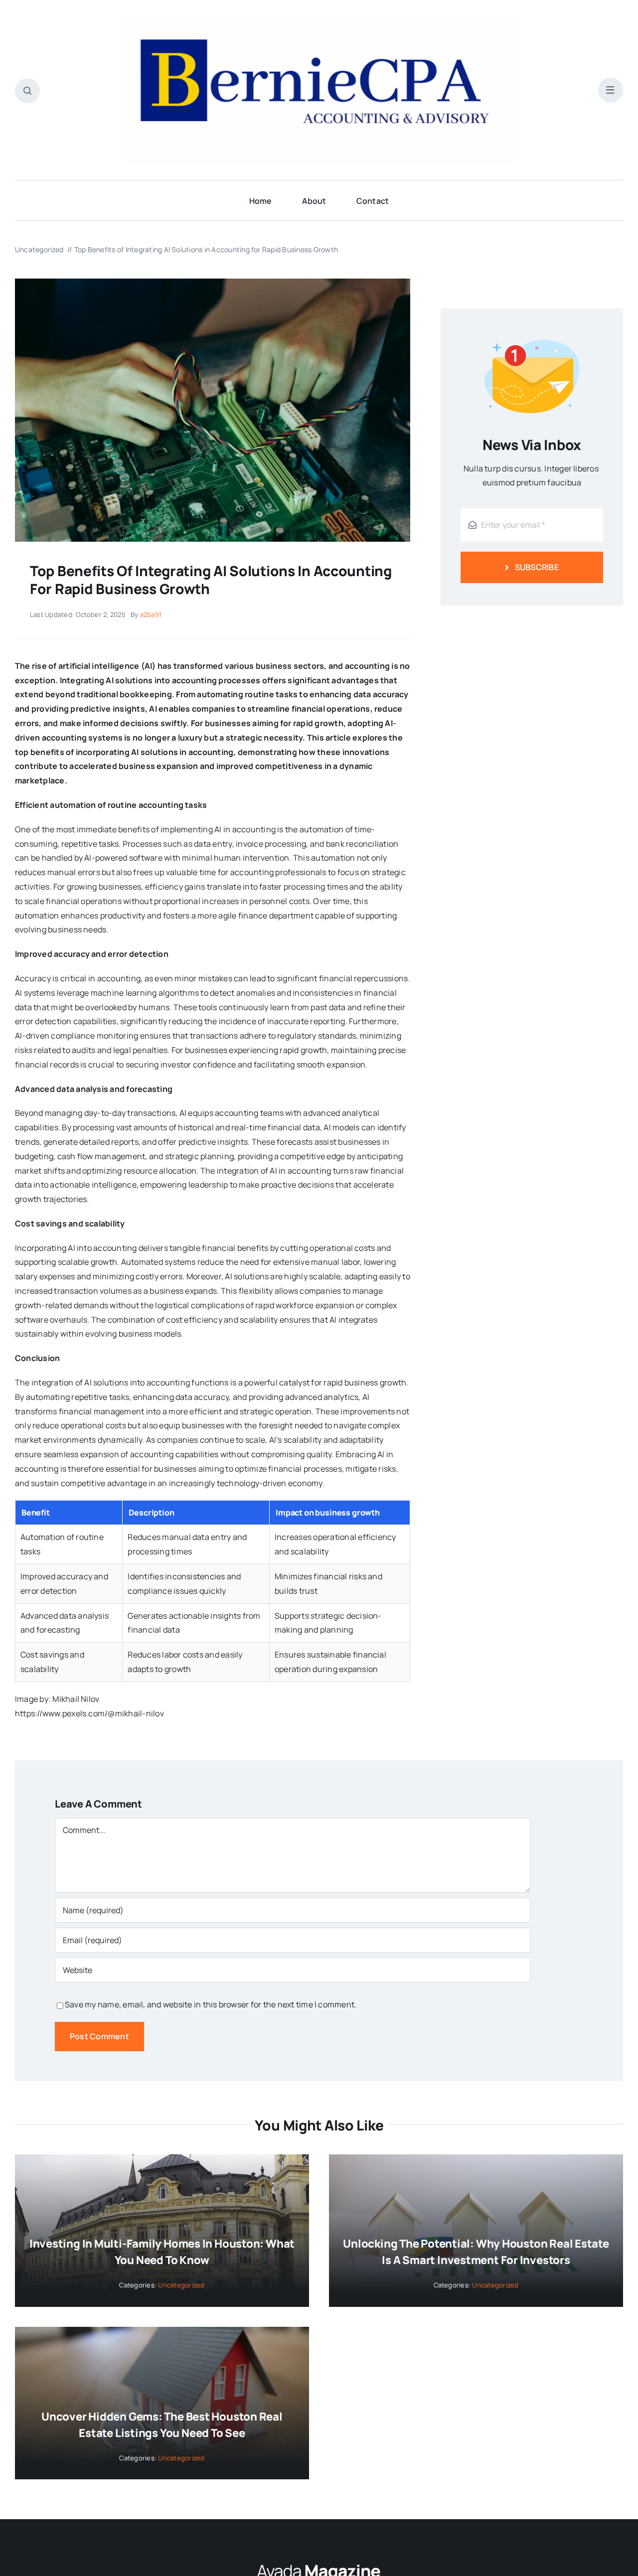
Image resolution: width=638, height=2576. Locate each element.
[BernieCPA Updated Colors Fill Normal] (319, 19)
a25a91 (151, 614)
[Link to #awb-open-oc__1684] (611, 90)
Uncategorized (181, 2285)
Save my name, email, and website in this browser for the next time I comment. (211, 2004)
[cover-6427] (213, 283)
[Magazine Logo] (319, 2563)
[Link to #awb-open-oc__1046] (27, 91)
